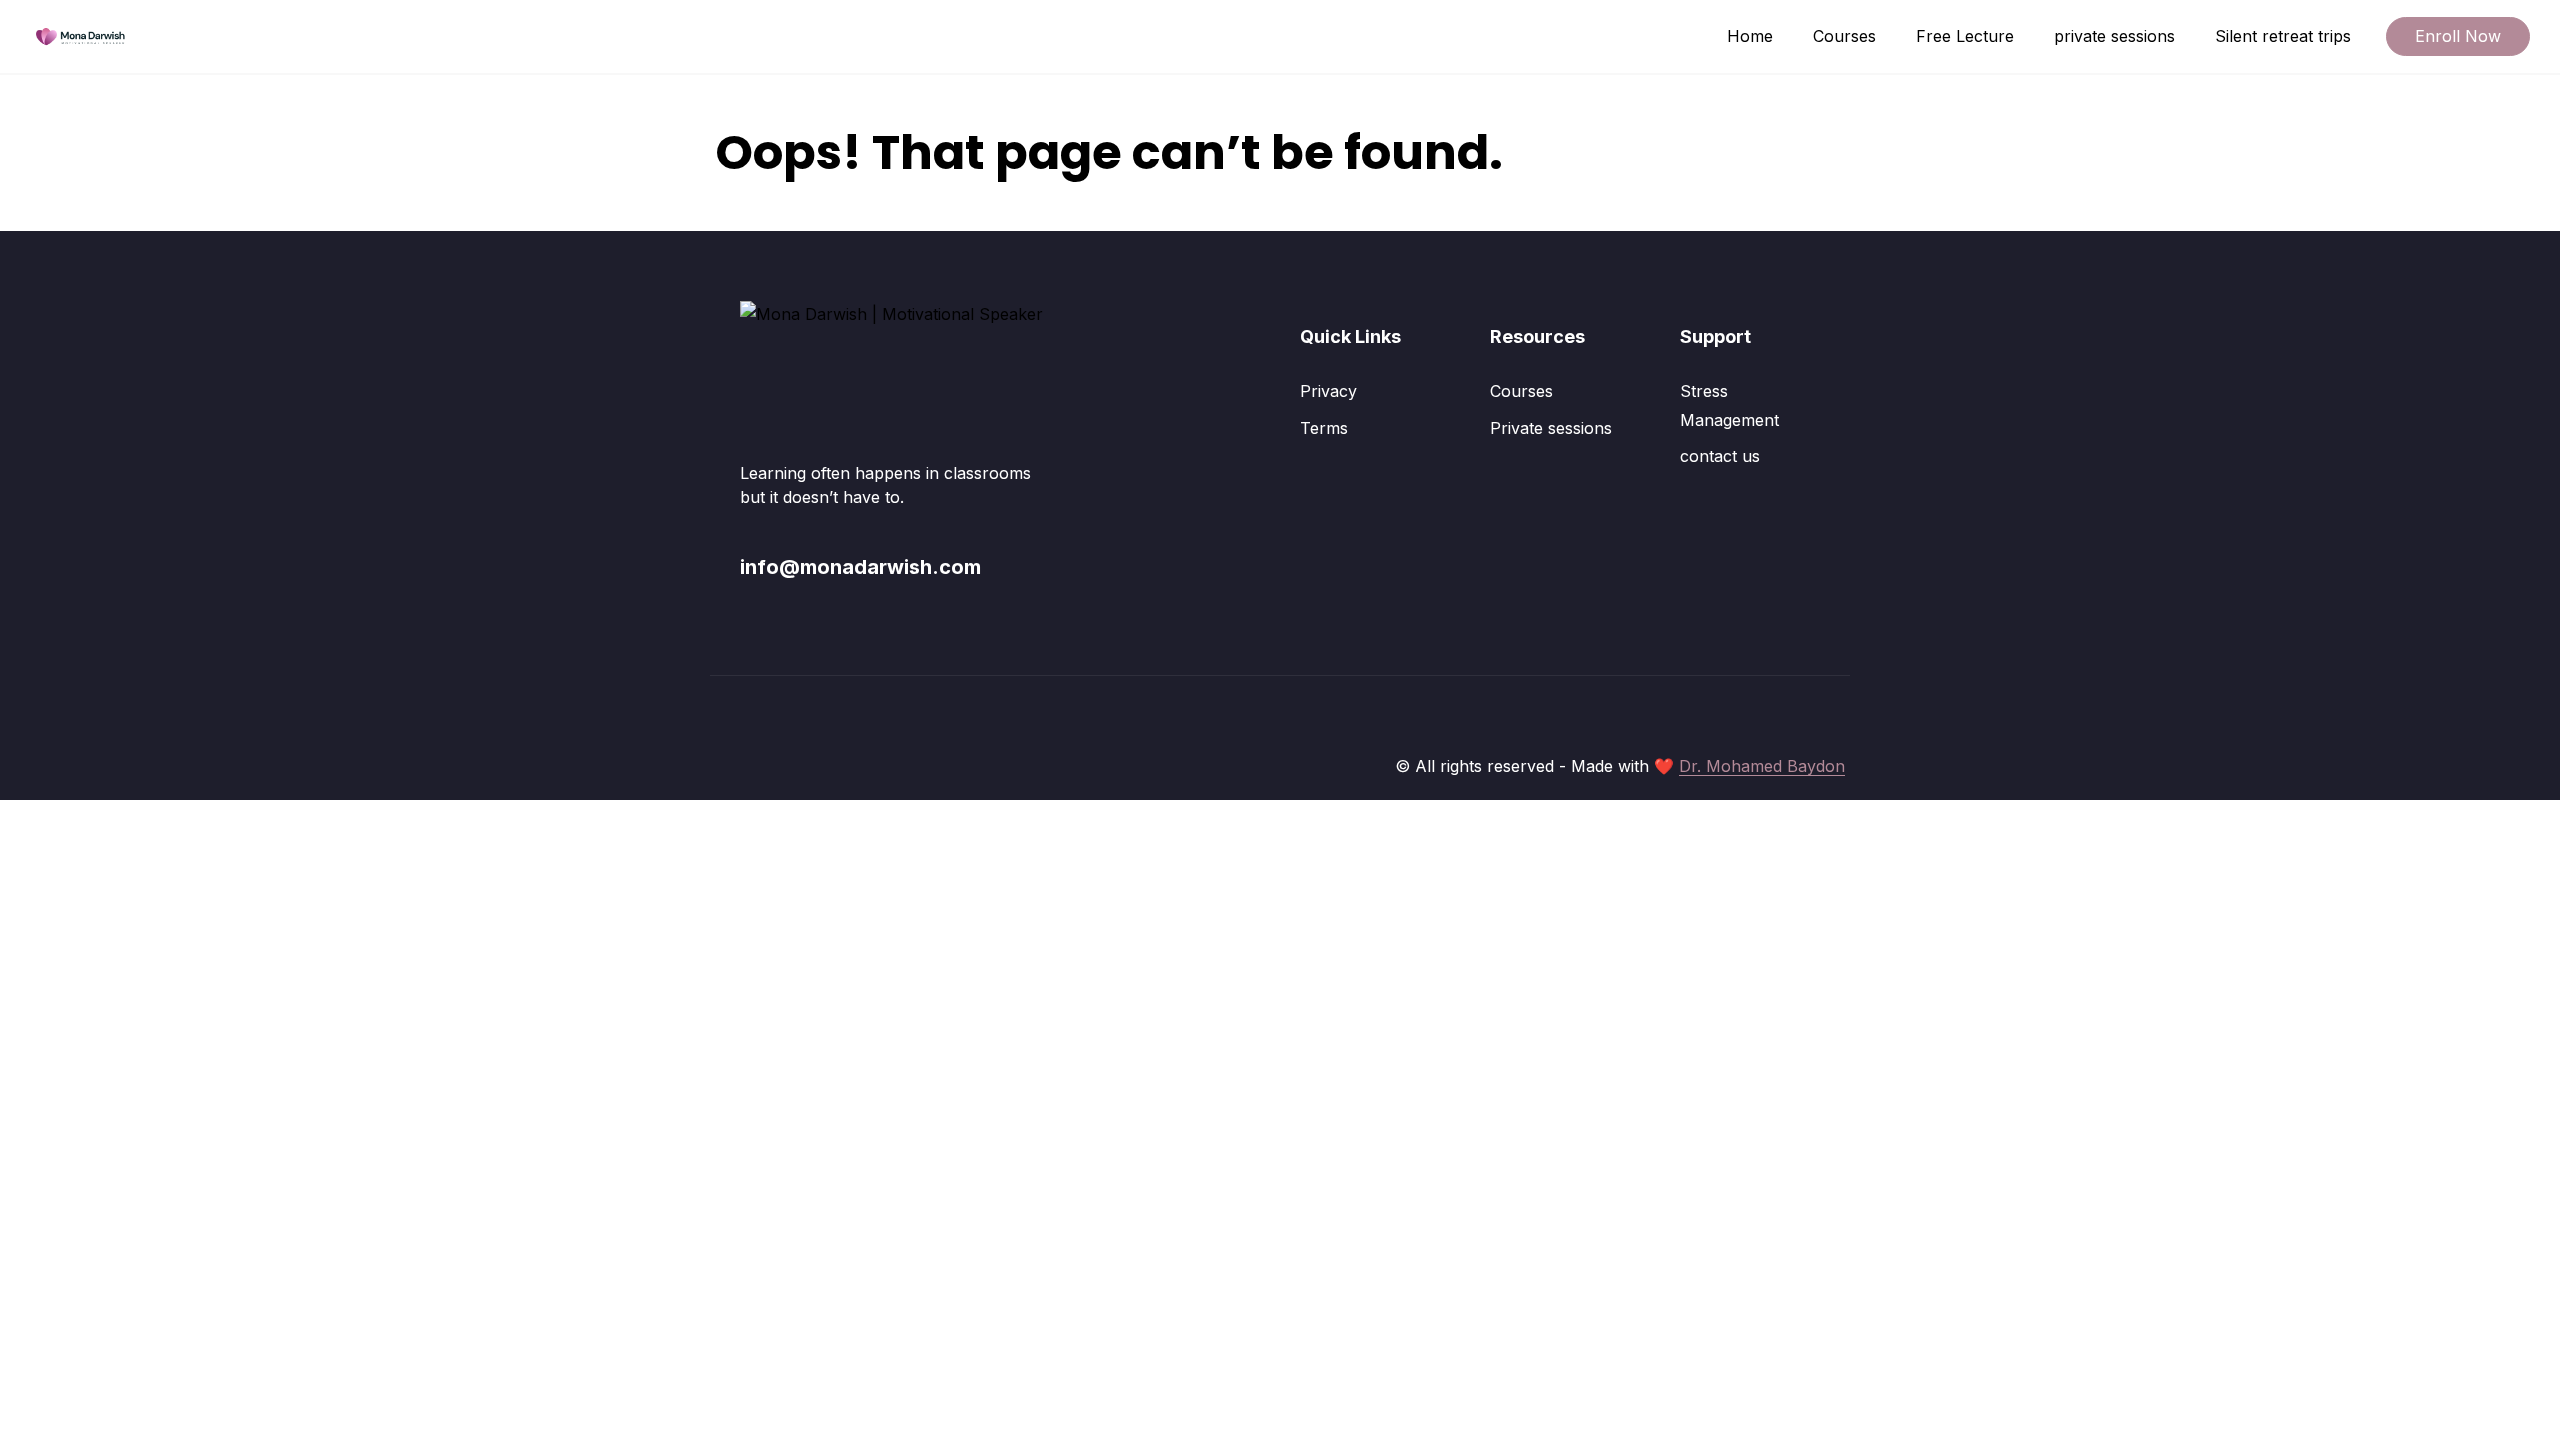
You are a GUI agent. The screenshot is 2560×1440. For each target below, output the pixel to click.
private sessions (2114, 36)
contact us (1720, 456)
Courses (1844, 36)
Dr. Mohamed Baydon (1762, 766)
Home (1750, 36)
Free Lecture (1965, 36)
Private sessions (1551, 428)
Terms (1324, 428)
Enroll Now (2458, 36)
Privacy (1328, 391)
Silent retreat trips (2283, 36)
